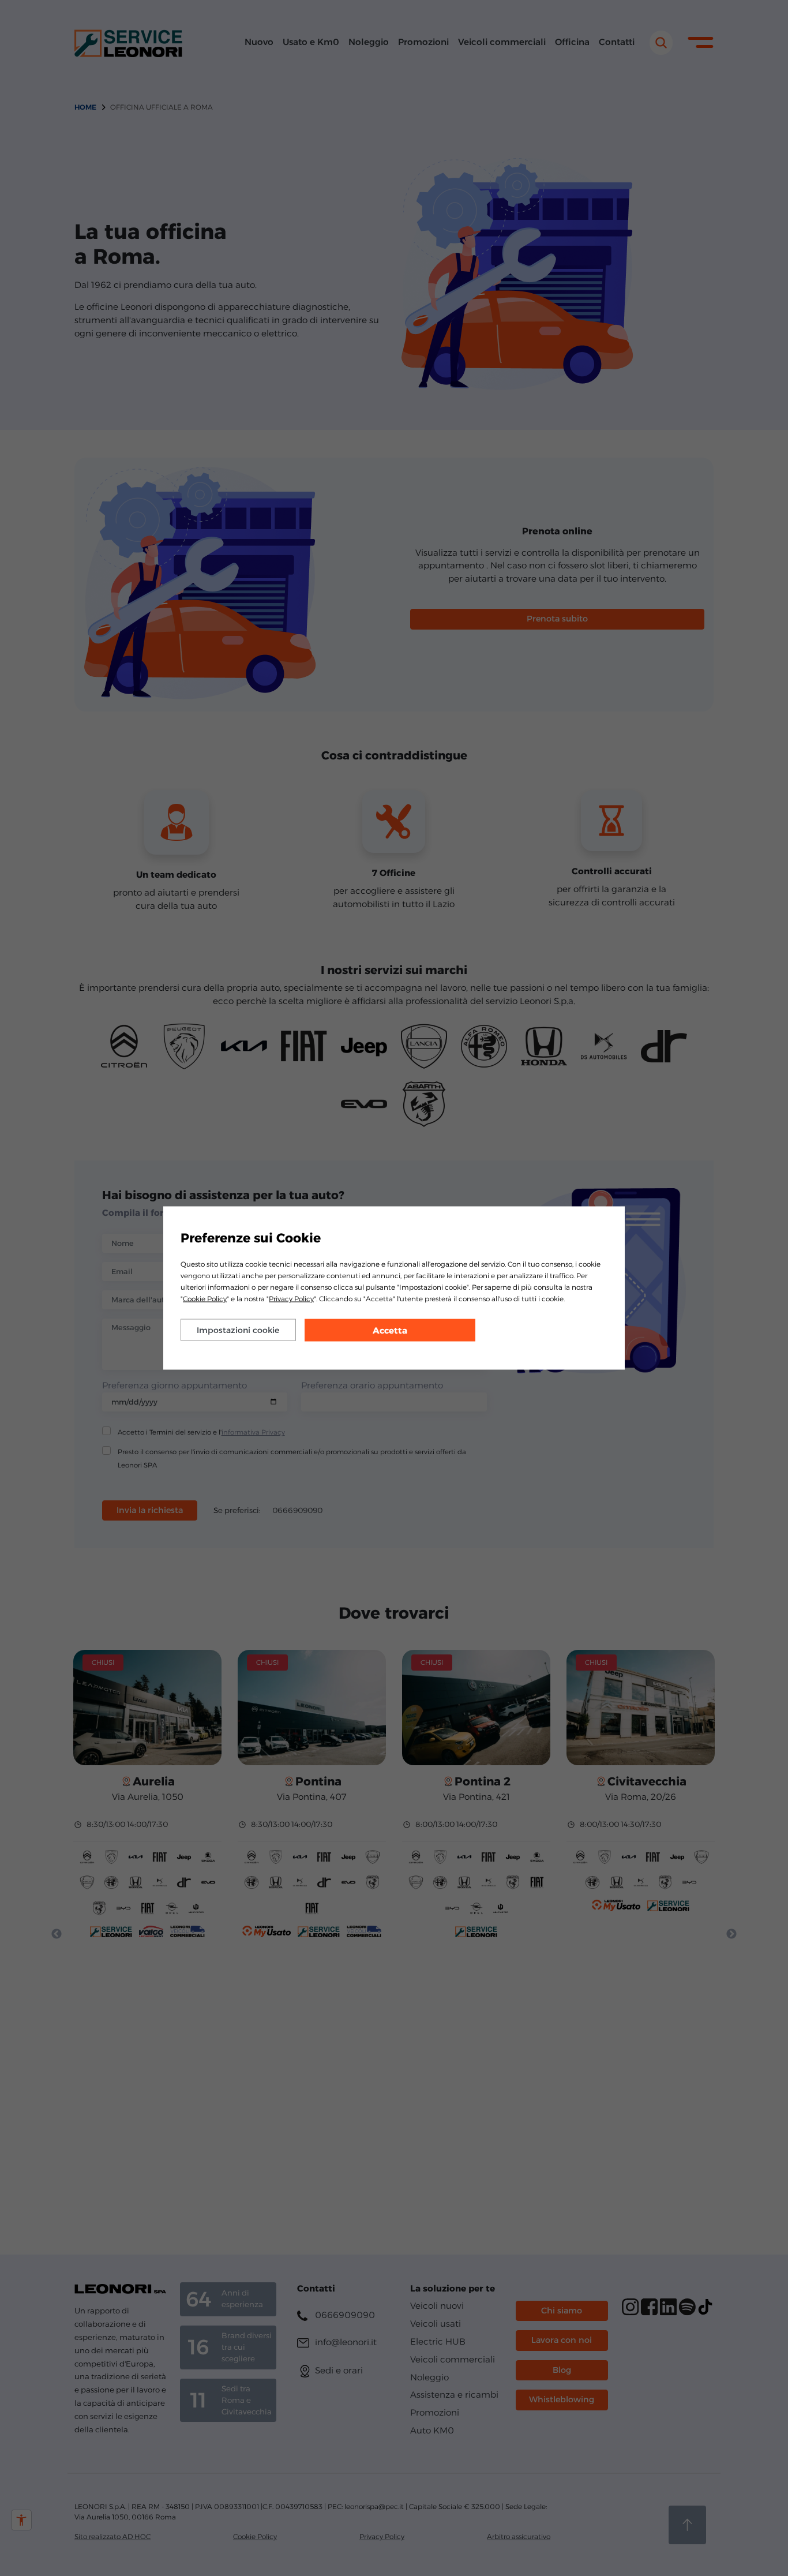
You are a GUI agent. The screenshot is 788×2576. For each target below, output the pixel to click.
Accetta (390, 1330)
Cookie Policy (205, 1299)
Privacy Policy (291, 1299)
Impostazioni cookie (238, 1330)
